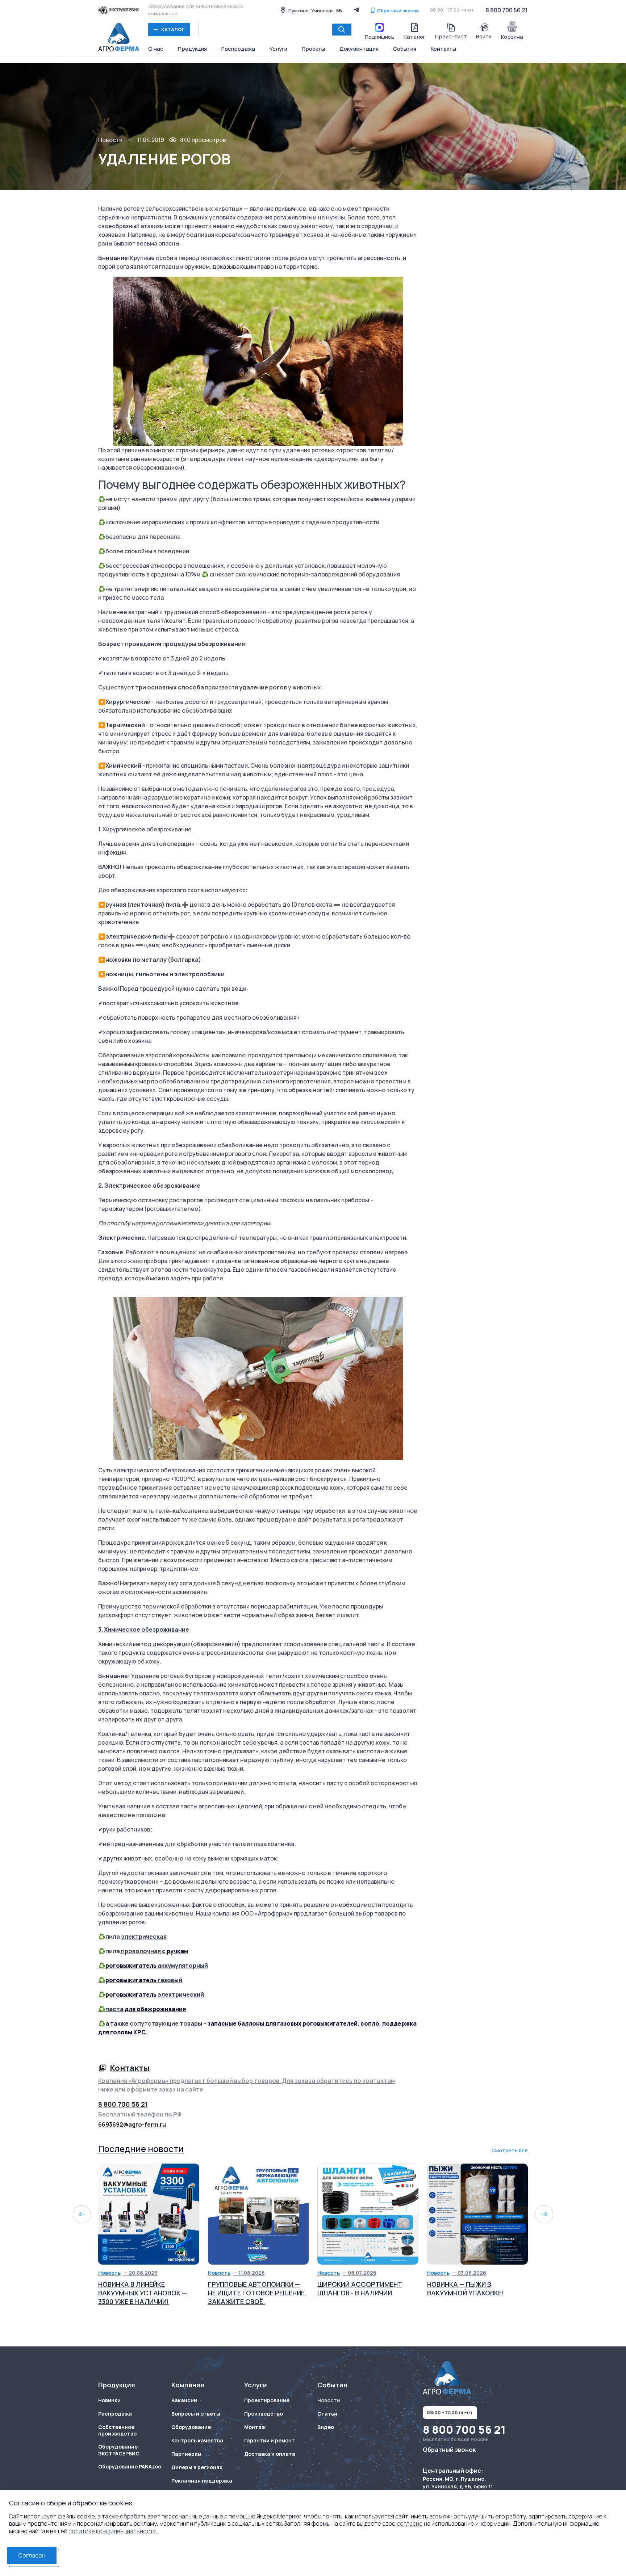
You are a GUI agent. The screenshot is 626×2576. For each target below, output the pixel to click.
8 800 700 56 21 (507, 10)
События (405, 49)
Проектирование (267, 2400)
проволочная (141, 1951)
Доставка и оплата (270, 2454)
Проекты (313, 49)
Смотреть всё (510, 2150)
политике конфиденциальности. (113, 2531)
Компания (188, 2385)
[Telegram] (356, 10)
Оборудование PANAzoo (130, 2467)
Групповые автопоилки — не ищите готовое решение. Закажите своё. (257, 2293)
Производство (264, 2414)
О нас (156, 49)
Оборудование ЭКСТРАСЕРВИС (119, 2450)
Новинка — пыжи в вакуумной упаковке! (466, 2288)
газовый (170, 1980)
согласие (410, 2523)
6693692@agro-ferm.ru (132, 2124)
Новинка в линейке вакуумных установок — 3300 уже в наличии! (143, 2293)
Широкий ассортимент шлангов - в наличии (360, 2288)
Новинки (109, 2400)
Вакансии (184, 2400)
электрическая (144, 1937)
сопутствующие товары (166, 2023)
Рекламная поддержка (202, 2481)
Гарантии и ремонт (270, 2441)
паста (114, 2009)
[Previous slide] (82, 2214)
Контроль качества (197, 2441)
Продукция (192, 49)
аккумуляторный (183, 1965)
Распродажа (238, 49)
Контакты (443, 49)
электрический (181, 1994)
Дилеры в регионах (197, 2467)
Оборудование (191, 2427)
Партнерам (186, 2454)
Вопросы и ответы (196, 2414)
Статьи (327, 2414)
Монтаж (255, 2427)
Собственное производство (117, 2431)
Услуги (278, 49)
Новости (110, 140)
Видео (326, 2427)
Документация (359, 49)
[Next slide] (544, 2214)
